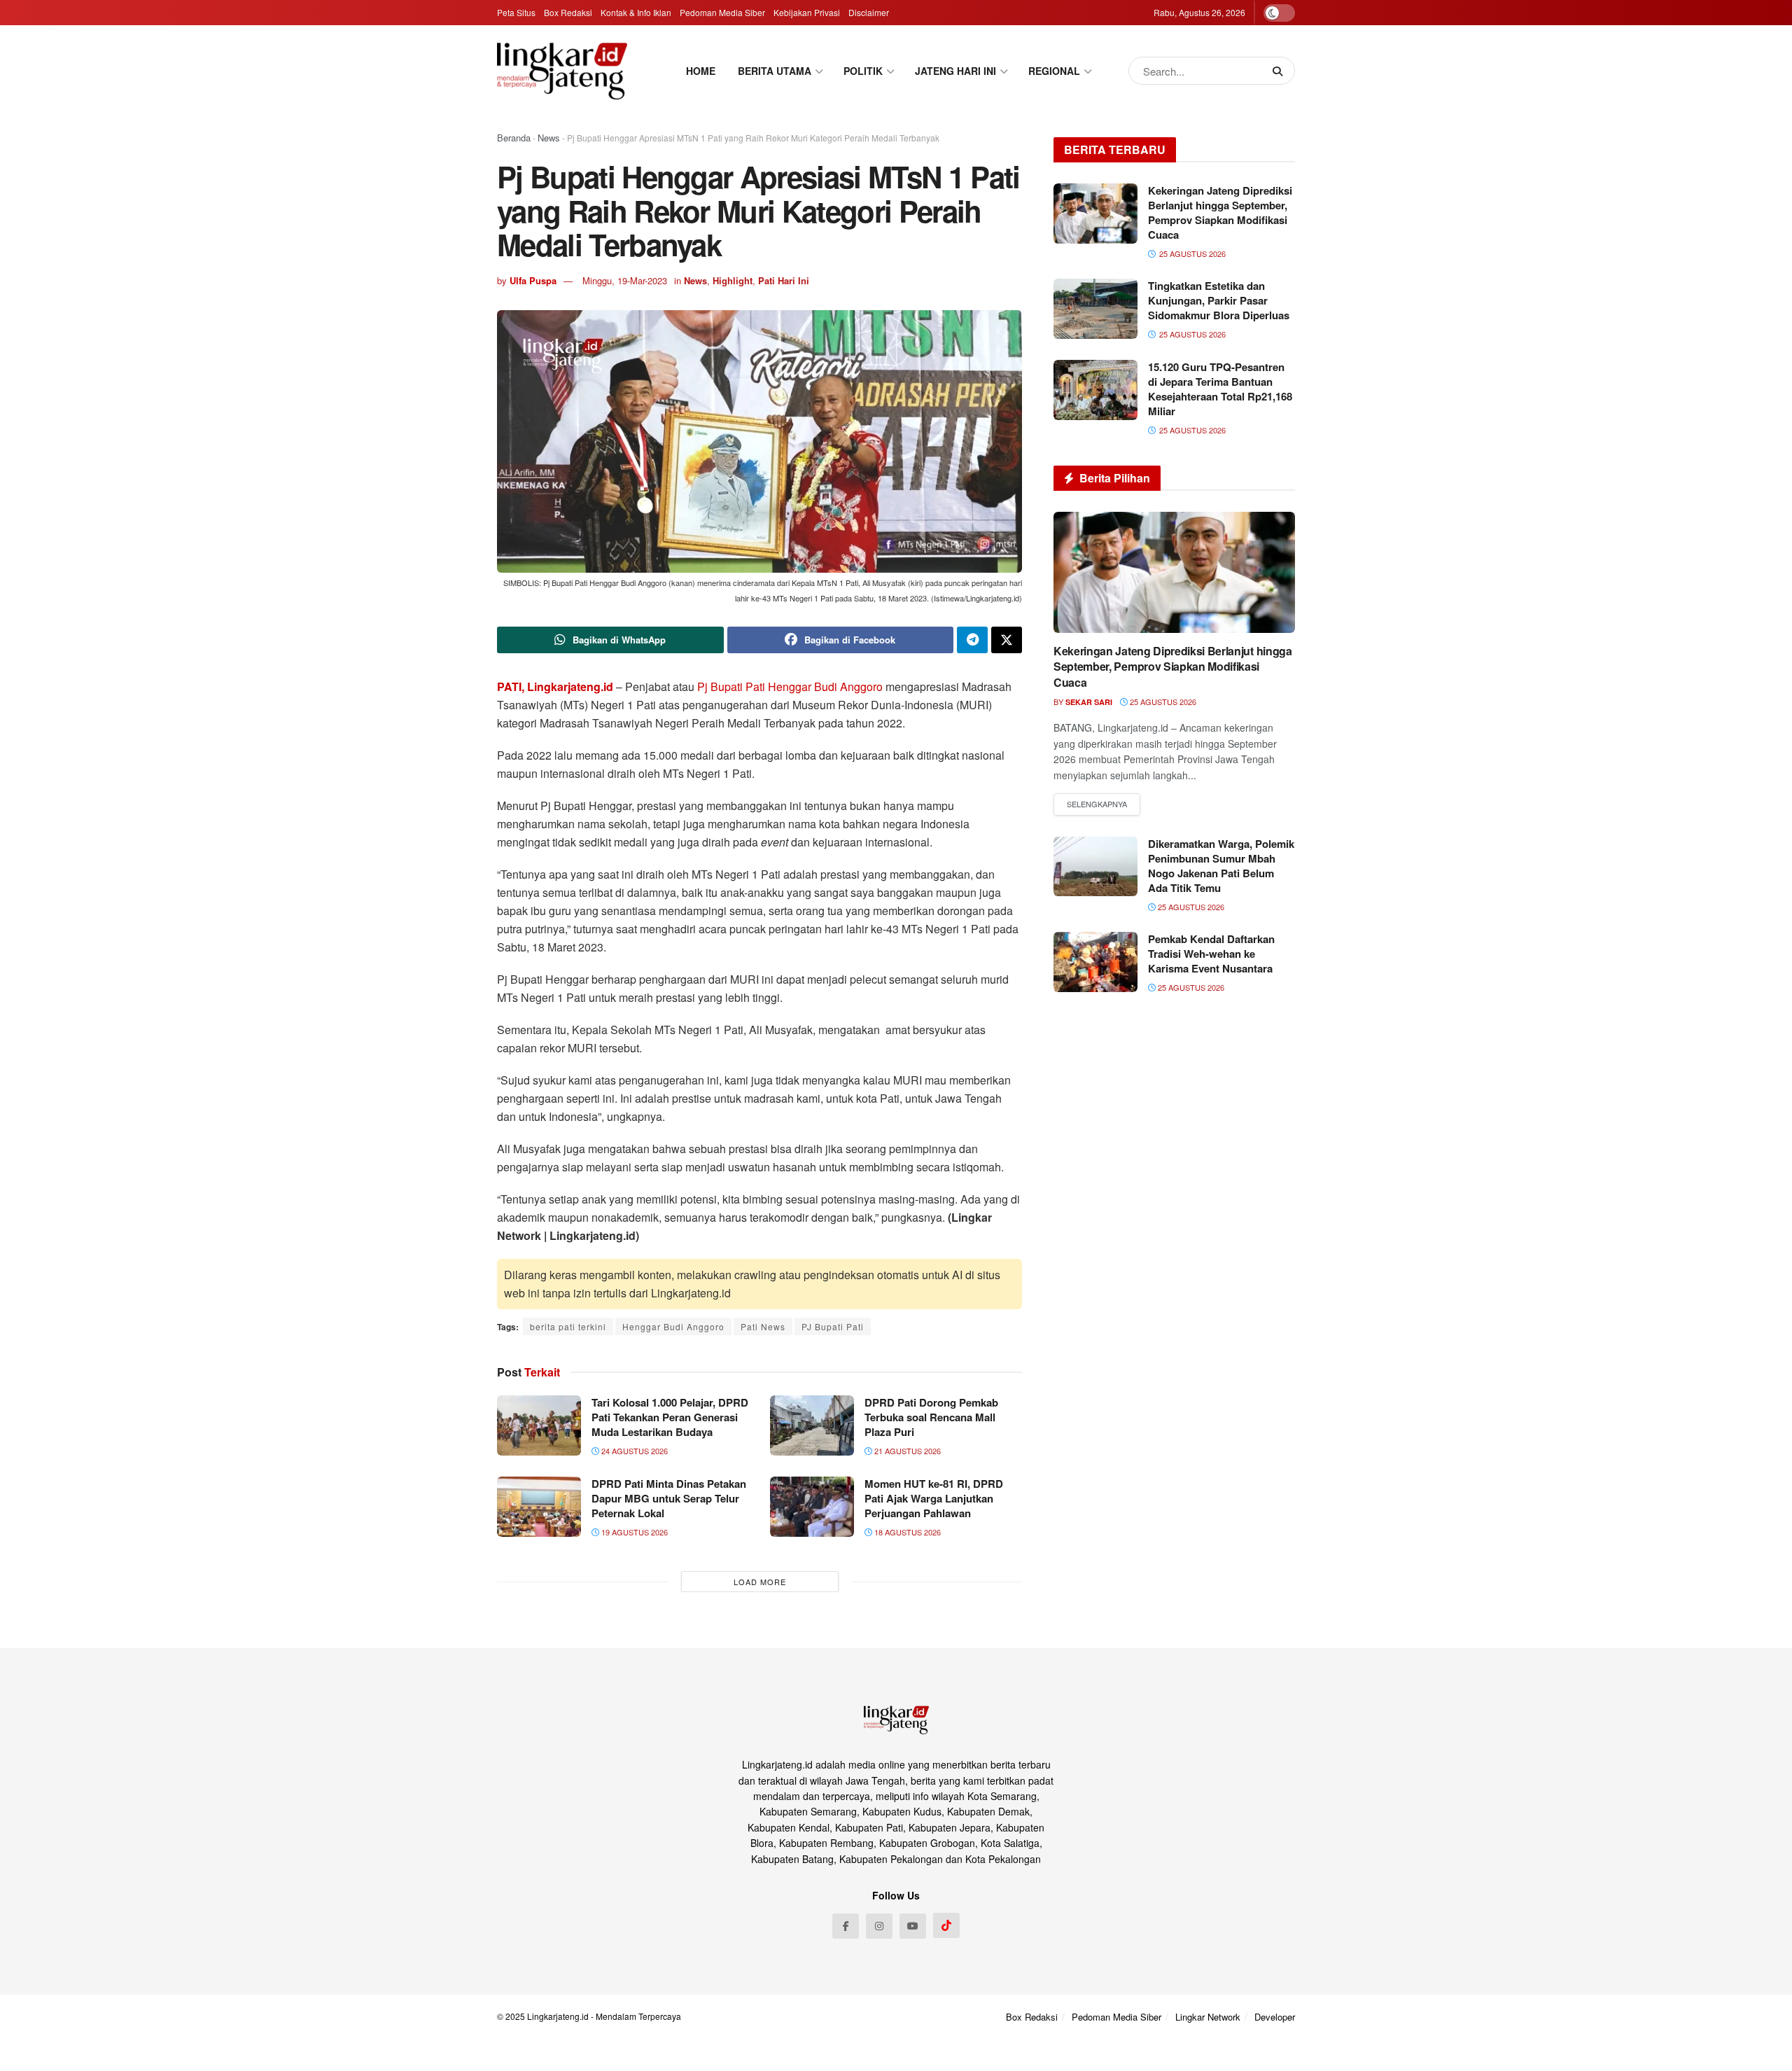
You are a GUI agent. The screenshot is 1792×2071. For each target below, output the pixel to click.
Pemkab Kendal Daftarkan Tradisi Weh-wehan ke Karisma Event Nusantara (1211, 954)
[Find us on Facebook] (846, 1926)
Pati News (763, 1326)
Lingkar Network (1208, 2017)
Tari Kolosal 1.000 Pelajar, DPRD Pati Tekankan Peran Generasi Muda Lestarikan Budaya (670, 1417)
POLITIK (863, 71)
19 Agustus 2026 (633, 1532)
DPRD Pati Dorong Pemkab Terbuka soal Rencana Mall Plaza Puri (931, 1417)
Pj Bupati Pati (731, 686)
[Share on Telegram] (972, 640)
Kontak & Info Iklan (636, 12)
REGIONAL (1054, 71)
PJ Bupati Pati (833, 1326)
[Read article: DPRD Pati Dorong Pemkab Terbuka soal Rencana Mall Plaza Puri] (812, 1425)
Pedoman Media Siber (722, 12)
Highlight (733, 280)
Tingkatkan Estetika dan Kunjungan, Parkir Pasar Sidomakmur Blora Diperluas (1219, 300)
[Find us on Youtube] (913, 1926)
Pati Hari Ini (784, 280)
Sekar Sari (1089, 702)
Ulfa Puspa (533, 280)
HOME (701, 71)
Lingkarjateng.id (558, 2016)
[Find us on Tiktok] (946, 1925)
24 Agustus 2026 (633, 1451)
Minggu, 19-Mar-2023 (625, 280)
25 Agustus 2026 (1162, 702)
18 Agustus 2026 (906, 1532)
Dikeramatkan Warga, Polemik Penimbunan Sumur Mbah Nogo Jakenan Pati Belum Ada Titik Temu (1221, 866)
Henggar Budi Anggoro (825, 686)
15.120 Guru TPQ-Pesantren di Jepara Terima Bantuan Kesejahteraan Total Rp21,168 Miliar (1220, 389)
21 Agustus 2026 (906, 1451)
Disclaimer (869, 12)
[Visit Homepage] (562, 71)
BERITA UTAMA (775, 71)
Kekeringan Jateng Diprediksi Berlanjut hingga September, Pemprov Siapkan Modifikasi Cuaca (1220, 212)
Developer (1275, 2017)
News (549, 138)
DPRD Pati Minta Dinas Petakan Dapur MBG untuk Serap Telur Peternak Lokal (669, 1498)
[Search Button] (1280, 71)
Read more (1097, 804)
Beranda (514, 138)
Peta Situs (516, 12)
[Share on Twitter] (1007, 640)
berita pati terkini (568, 1326)
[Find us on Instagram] (879, 1926)
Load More (760, 1582)
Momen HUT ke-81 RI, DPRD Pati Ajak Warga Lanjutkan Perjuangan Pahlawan (934, 1498)
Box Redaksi (568, 12)
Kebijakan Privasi (807, 12)
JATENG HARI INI (955, 71)
